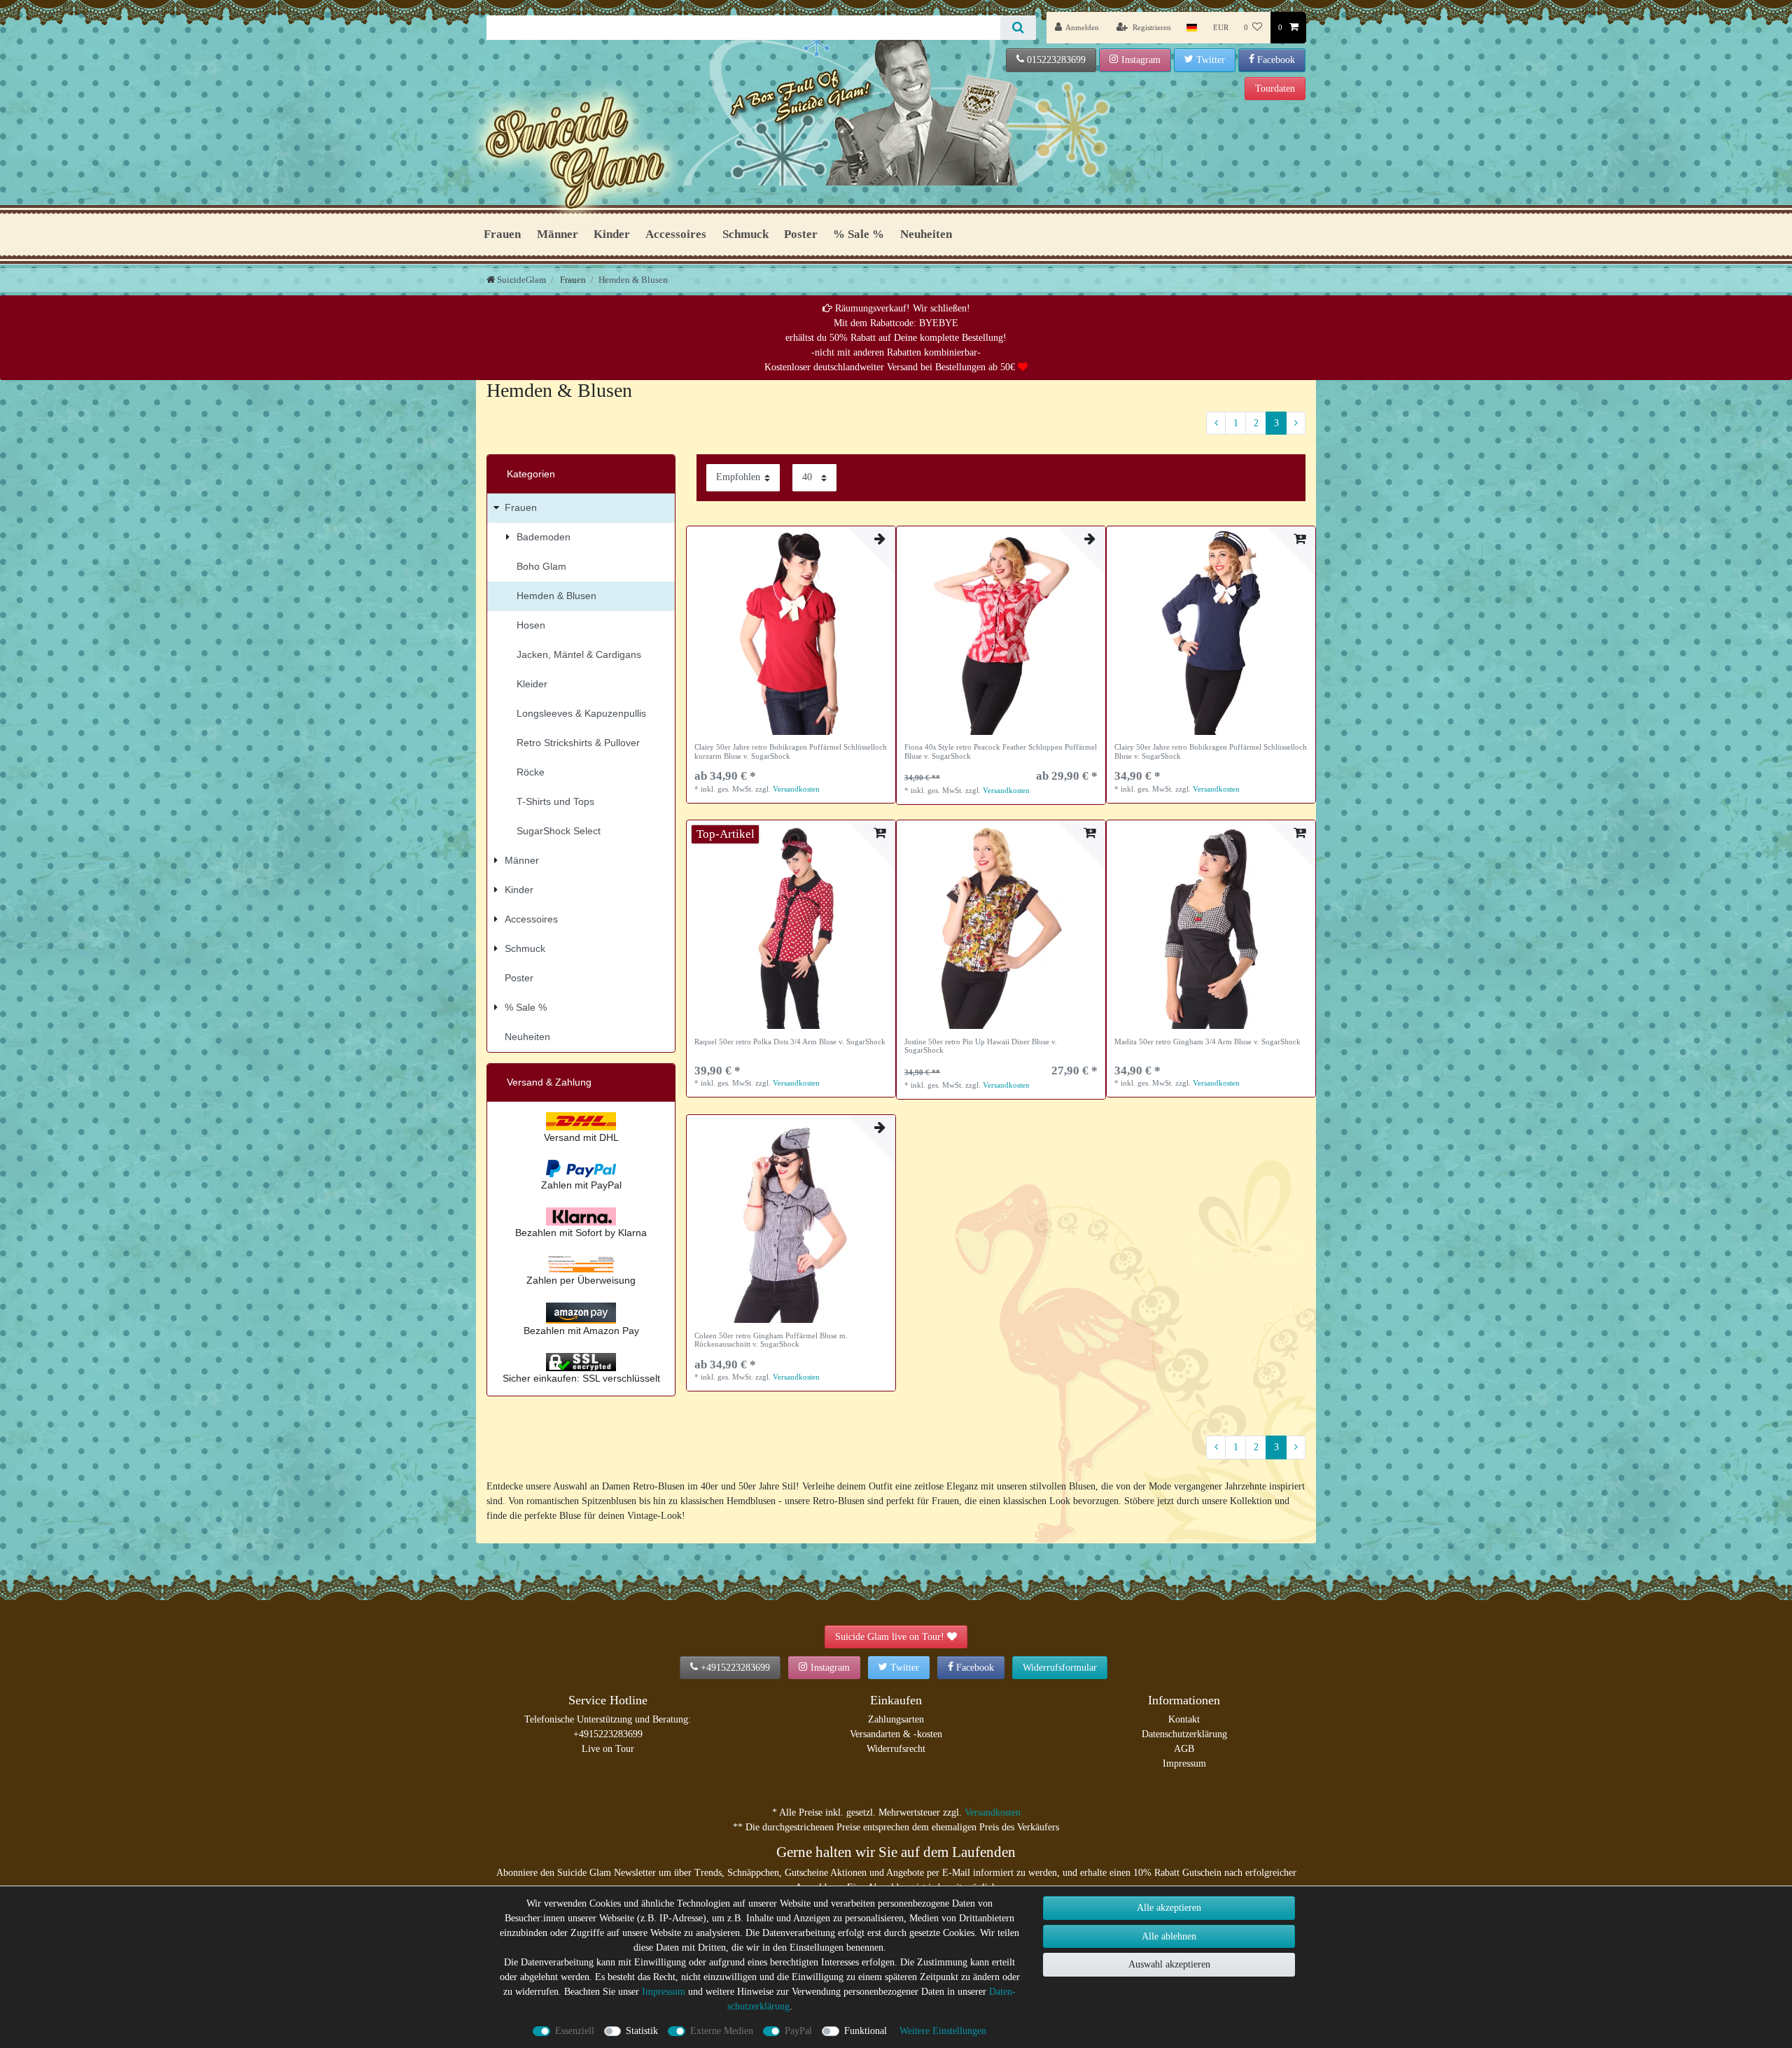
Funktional (866, 2031)
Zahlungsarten (896, 1719)
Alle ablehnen (1169, 1936)
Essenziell (575, 2031)
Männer (558, 234)
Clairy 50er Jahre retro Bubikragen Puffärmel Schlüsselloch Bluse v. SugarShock (1211, 751)
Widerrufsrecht (896, 1749)
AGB (1184, 1749)
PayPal (798, 2031)
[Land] (1192, 28)
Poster (801, 234)
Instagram (1141, 60)
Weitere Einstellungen (943, 2031)
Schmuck (745, 234)
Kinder (612, 234)
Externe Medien (722, 2031)
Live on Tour (608, 1749)
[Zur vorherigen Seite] (1216, 423)
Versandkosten (796, 789)
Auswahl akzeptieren (1169, 1964)
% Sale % (859, 234)
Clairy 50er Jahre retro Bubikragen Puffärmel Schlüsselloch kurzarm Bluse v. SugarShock (791, 751)
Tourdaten (1275, 89)
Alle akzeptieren (1169, 1908)
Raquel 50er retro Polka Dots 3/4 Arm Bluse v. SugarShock (790, 1041)
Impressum (1184, 1763)
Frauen (502, 234)
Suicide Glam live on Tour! (890, 1637)
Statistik (642, 2031)
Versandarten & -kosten (896, 1734)
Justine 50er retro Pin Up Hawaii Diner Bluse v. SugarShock (981, 1046)
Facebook (1276, 60)
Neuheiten (926, 234)
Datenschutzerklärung (1184, 1734)
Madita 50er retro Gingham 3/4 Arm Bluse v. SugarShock (1207, 1041)
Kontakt (1184, 1719)
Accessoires (676, 234)
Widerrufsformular (1060, 1668)
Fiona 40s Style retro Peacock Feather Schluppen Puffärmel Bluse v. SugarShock (1001, 751)
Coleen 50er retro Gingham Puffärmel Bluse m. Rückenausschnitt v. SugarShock (771, 1340)
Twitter (1211, 60)
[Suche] (1018, 28)
